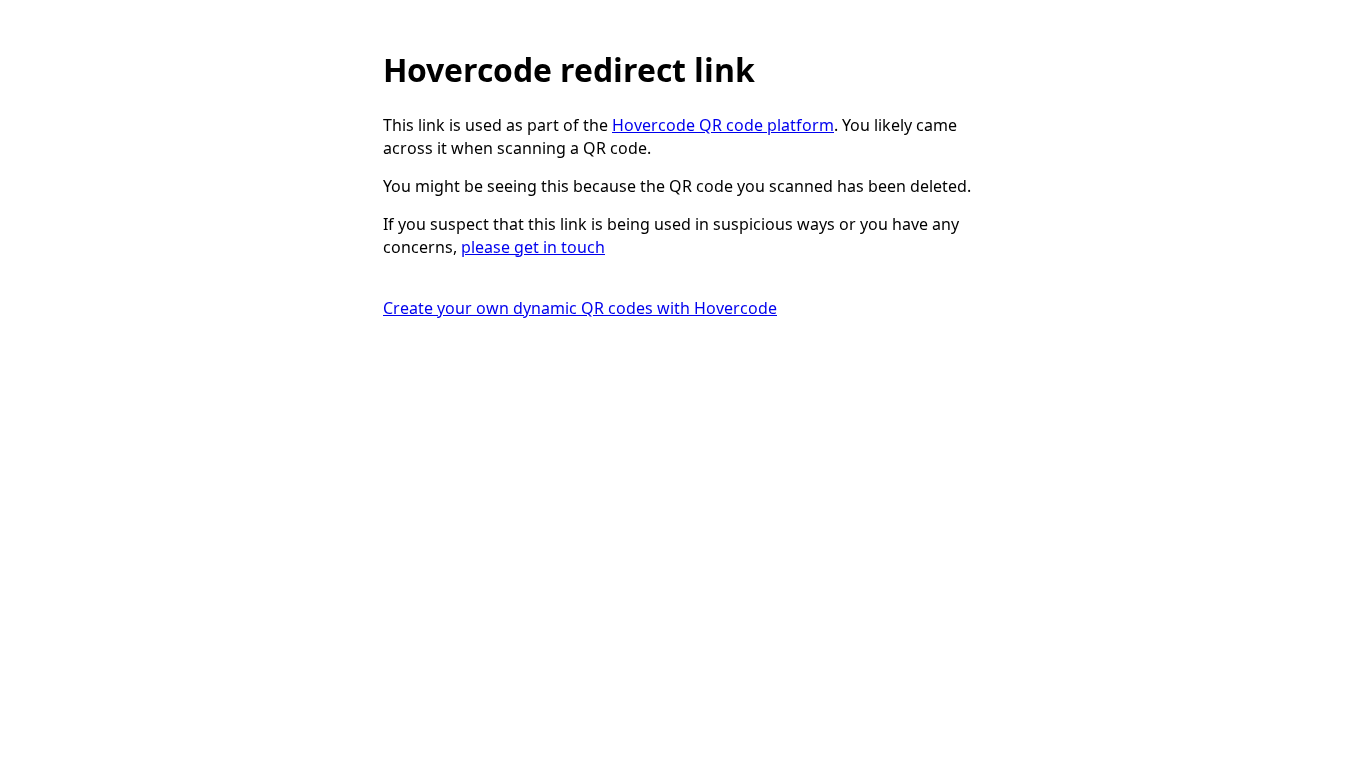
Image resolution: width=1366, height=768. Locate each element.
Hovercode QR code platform (723, 125)
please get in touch (533, 247)
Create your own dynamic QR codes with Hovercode (580, 308)
